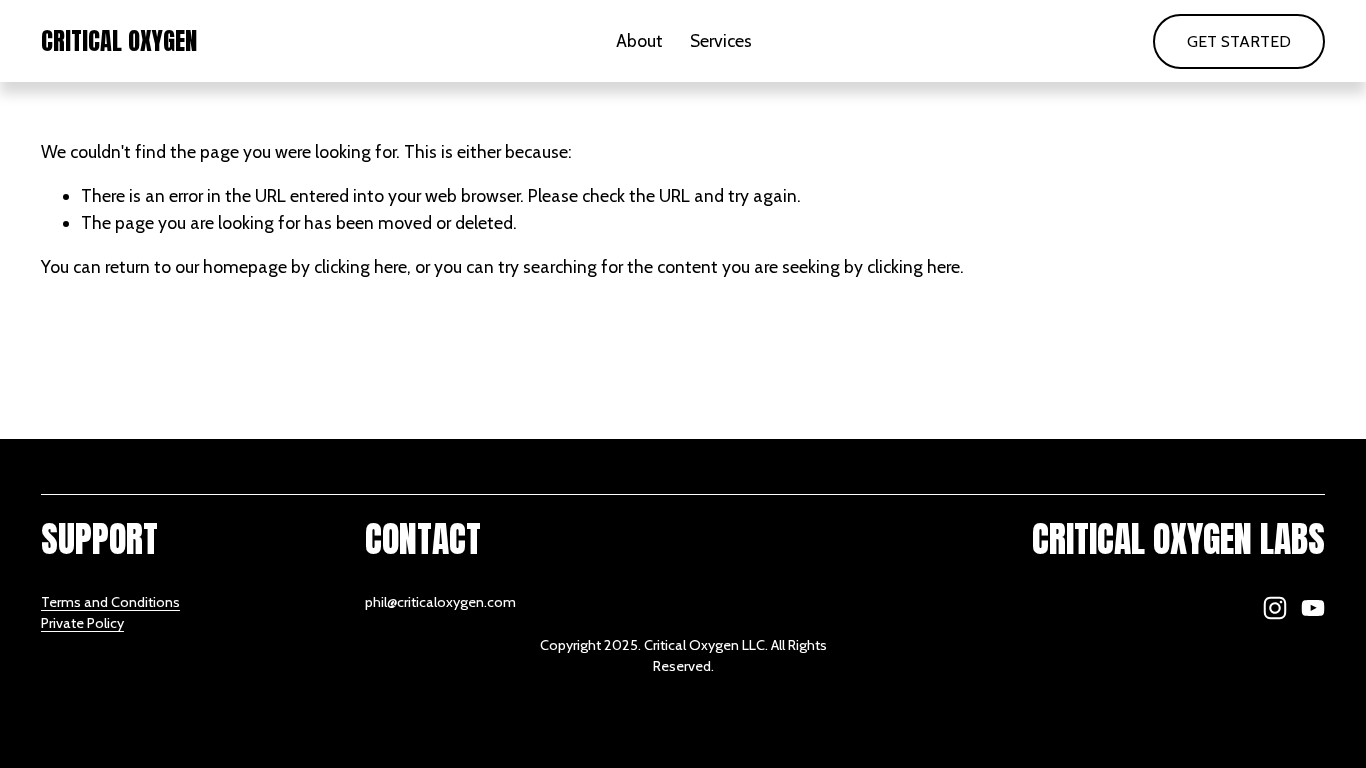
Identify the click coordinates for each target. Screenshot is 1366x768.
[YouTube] (1313, 608)
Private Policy (82, 623)
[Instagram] (1275, 608)
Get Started (1239, 41)
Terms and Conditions (110, 602)
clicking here (360, 266)
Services (721, 40)
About (639, 40)
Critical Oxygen (119, 41)
